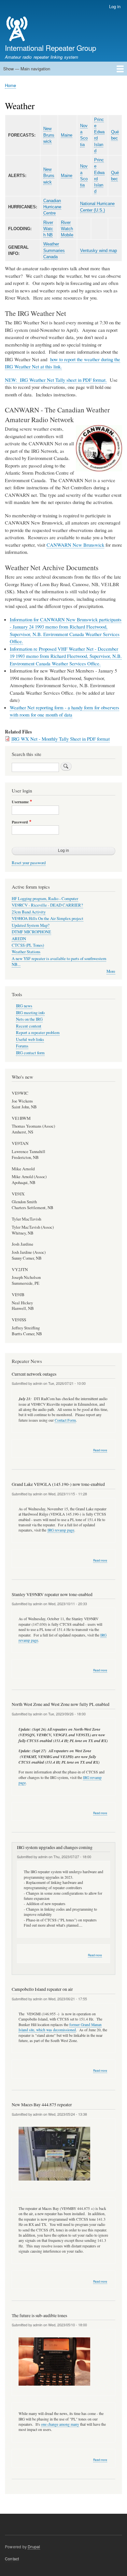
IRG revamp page (61, 1530)
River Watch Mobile (67, 229)
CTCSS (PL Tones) (28, 945)
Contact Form (65, 1420)
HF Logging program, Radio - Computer (45, 899)
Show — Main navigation (27, 69)
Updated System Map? (31, 925)
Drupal (34, 2546)
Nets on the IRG (29, 1019)
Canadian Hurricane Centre (52, 207)
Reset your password (29, 863)
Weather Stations (26, 952)
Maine (67, 135)
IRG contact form (30, 1053)
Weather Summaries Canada (54, 250)
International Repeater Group (50, 48)
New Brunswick (49, 135)
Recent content (29, 1026)
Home (10, 85)
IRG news (24, 1006)
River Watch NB (48, 229)
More (111, 971)
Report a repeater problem (38, 1033)
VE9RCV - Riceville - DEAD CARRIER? (47, 905)
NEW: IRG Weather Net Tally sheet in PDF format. (56, 380)
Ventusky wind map (99, 251)
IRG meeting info (30, 1013)
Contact (12, 2559)
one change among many (60, 2424)
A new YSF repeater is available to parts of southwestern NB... (59, 962)
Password (20, 822)
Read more (100, 1450)
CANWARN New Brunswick (75, 545)
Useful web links (30, 1039)
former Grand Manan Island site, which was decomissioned (60, 2027)
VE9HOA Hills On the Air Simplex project (48, 918)
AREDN (19, 939)
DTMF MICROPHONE (31, 932)
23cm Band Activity (29, 912)
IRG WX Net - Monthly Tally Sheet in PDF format (61, 739)
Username (20, 802)
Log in (115, 6)
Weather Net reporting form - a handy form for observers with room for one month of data (64, 711)
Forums (22, 1046)
